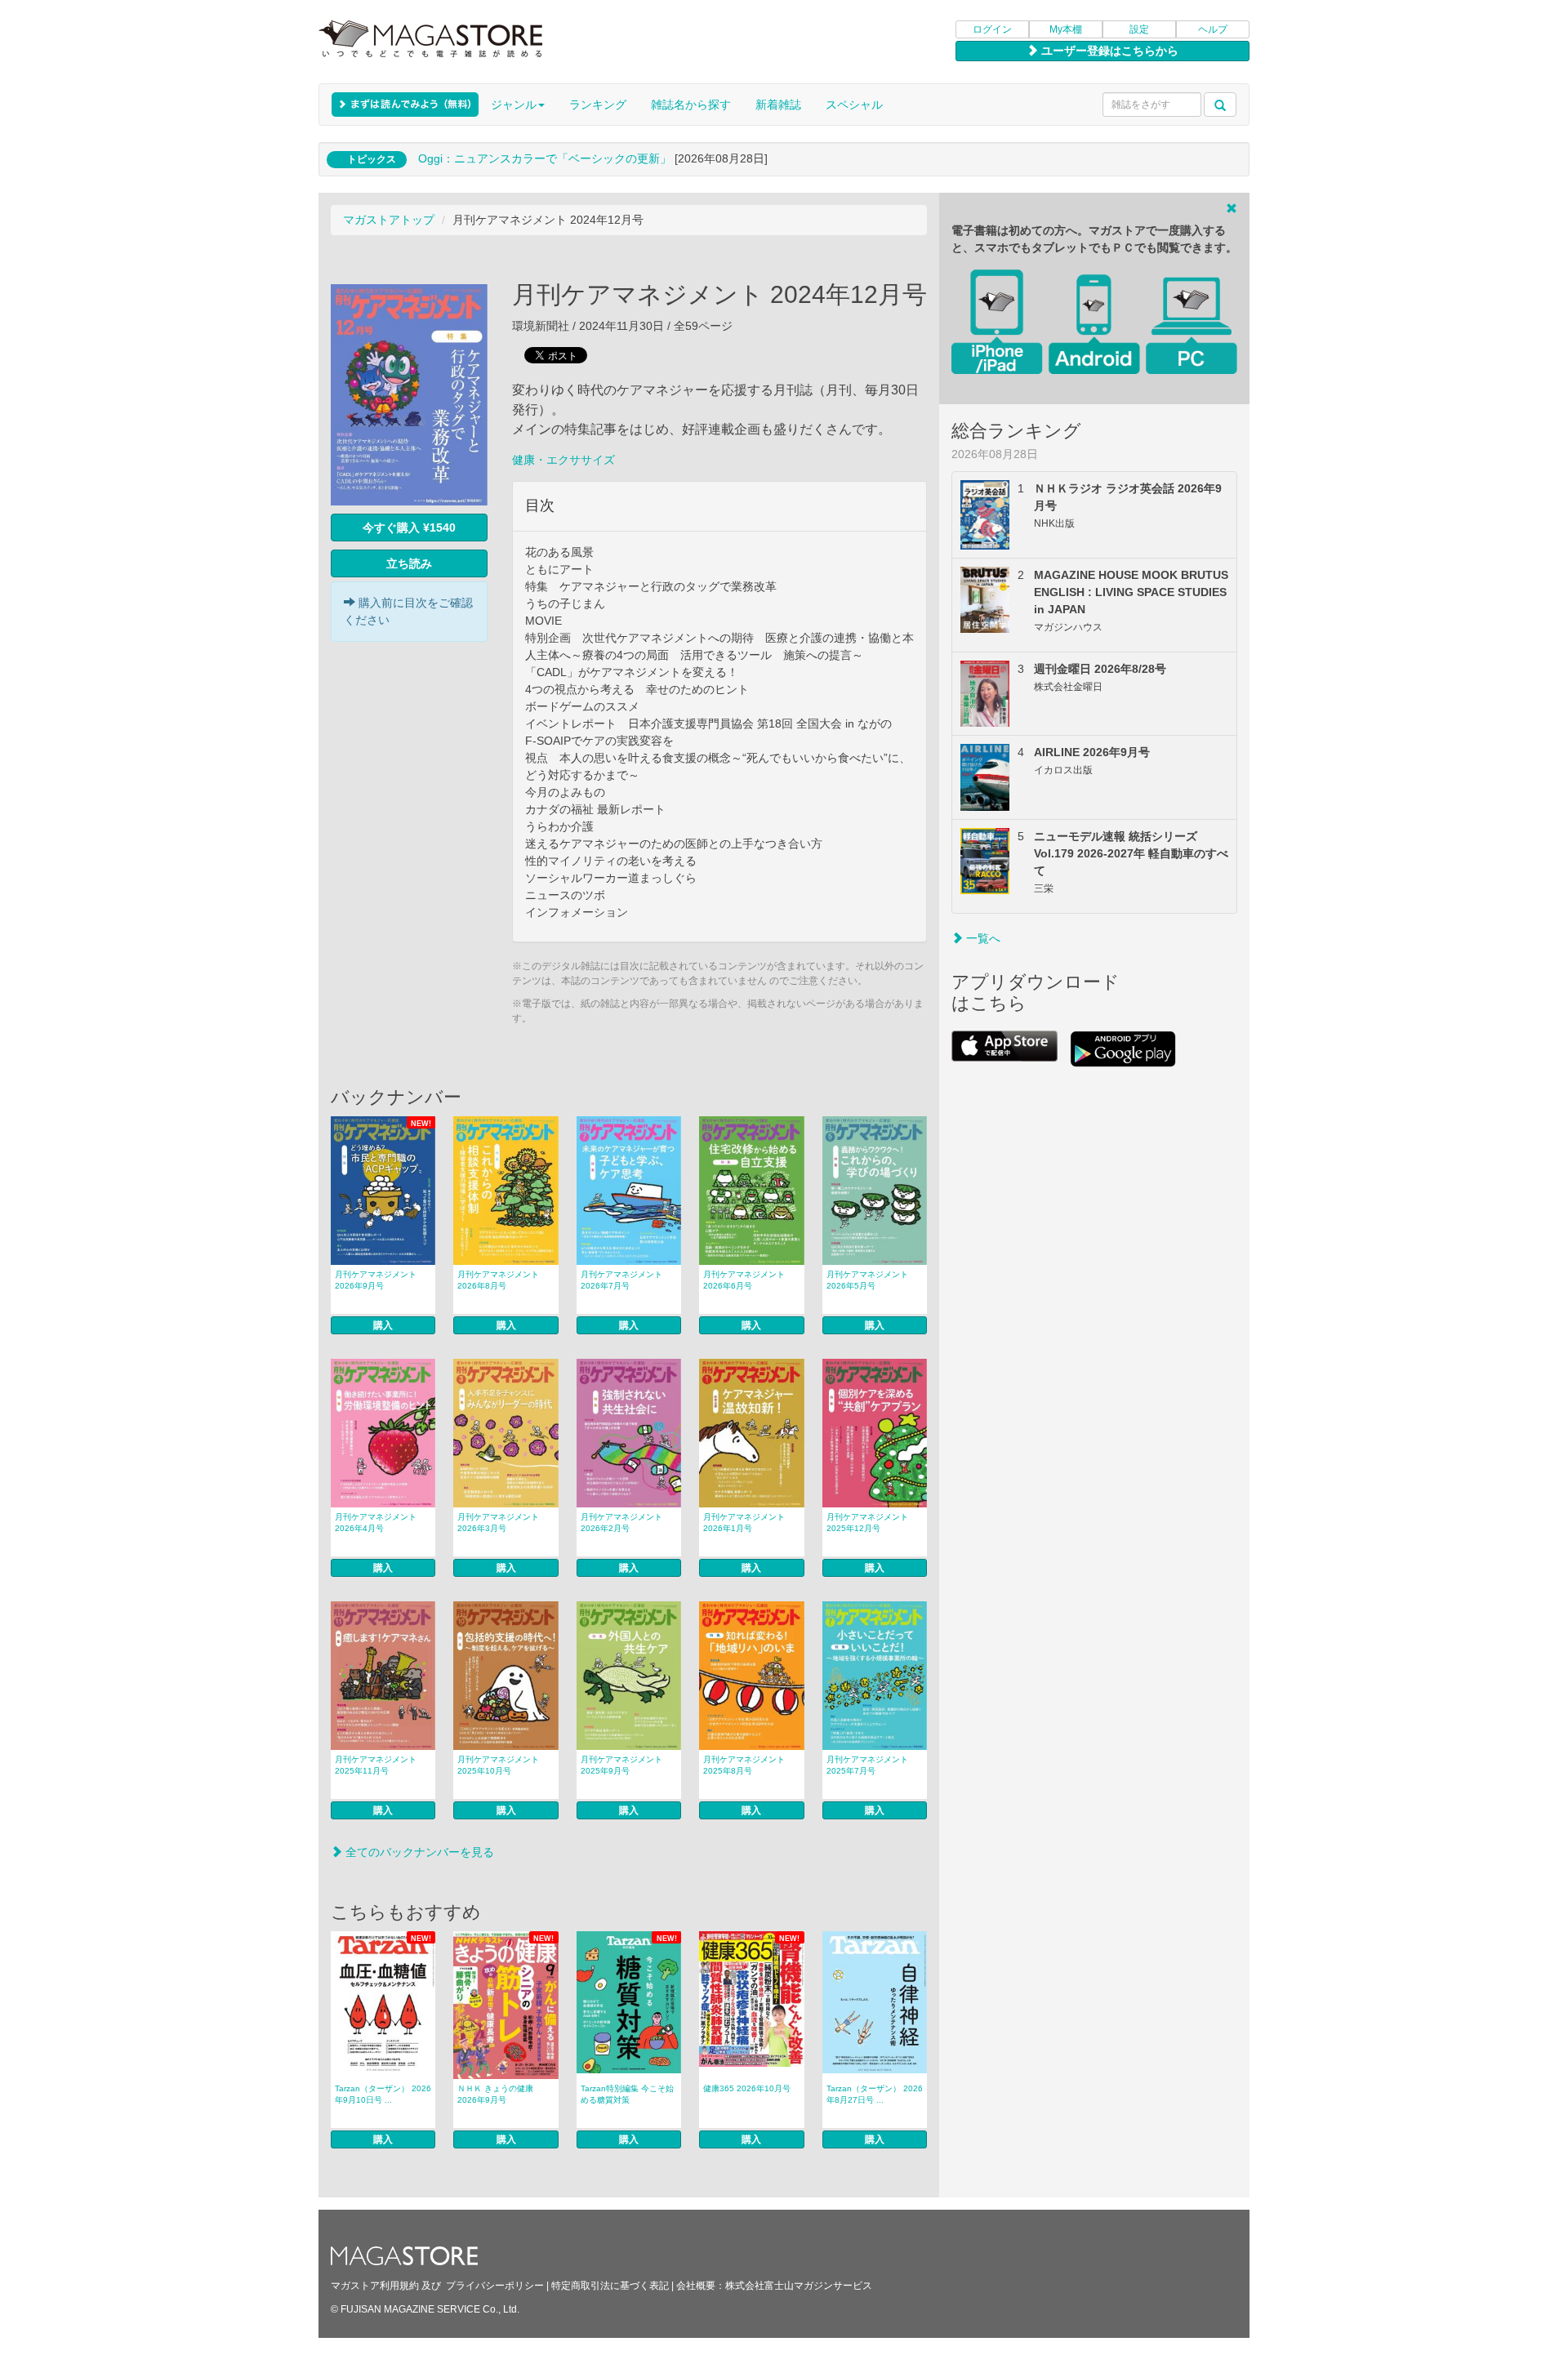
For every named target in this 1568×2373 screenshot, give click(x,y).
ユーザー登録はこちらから (1108, 51)
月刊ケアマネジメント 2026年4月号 (376, 1523)
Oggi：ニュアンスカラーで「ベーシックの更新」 (545, 158)
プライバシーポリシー (495, 2286)
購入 (383, 1325)
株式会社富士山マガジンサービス (799, 2286)
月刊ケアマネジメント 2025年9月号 (621, 1765)
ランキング (598, 105)
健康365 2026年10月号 (747, 2088)
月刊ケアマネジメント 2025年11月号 (376, 1765)
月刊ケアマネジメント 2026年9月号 (376, 1280)
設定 (1139, 29)
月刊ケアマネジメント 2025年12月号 (867, 1523)
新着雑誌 (778, 105)
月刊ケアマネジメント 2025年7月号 (867, 1765)
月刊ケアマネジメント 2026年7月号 (621, 1280)
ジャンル (514, 105)
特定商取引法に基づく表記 (610, 2286)
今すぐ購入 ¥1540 (409, 528)
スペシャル (854, 105)
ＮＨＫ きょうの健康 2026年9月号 (495, 2094)
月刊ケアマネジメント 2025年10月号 (498, 1765)
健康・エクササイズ (563, 460)
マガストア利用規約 (375, 2286)
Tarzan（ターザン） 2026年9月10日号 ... (383, 2094)
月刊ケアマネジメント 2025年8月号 (744, 1765)
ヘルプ (1213, 29)
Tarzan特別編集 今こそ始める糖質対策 (627, 2094)
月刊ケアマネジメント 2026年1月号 (744, 1523)
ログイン (992, 29)
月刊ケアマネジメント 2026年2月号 (621, 1523)
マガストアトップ (389, 220)
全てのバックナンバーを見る (418, 1852)
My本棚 (1066, 29)
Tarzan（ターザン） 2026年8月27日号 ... (875, 2094)
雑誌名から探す (691, 105)
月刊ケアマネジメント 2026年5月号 (867, 1280)
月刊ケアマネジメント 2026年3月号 (498, 1523)
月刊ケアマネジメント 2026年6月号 (744, 1280)
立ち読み (409, 563)
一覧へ (982, 938)
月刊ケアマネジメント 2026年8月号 (498, 1280)
